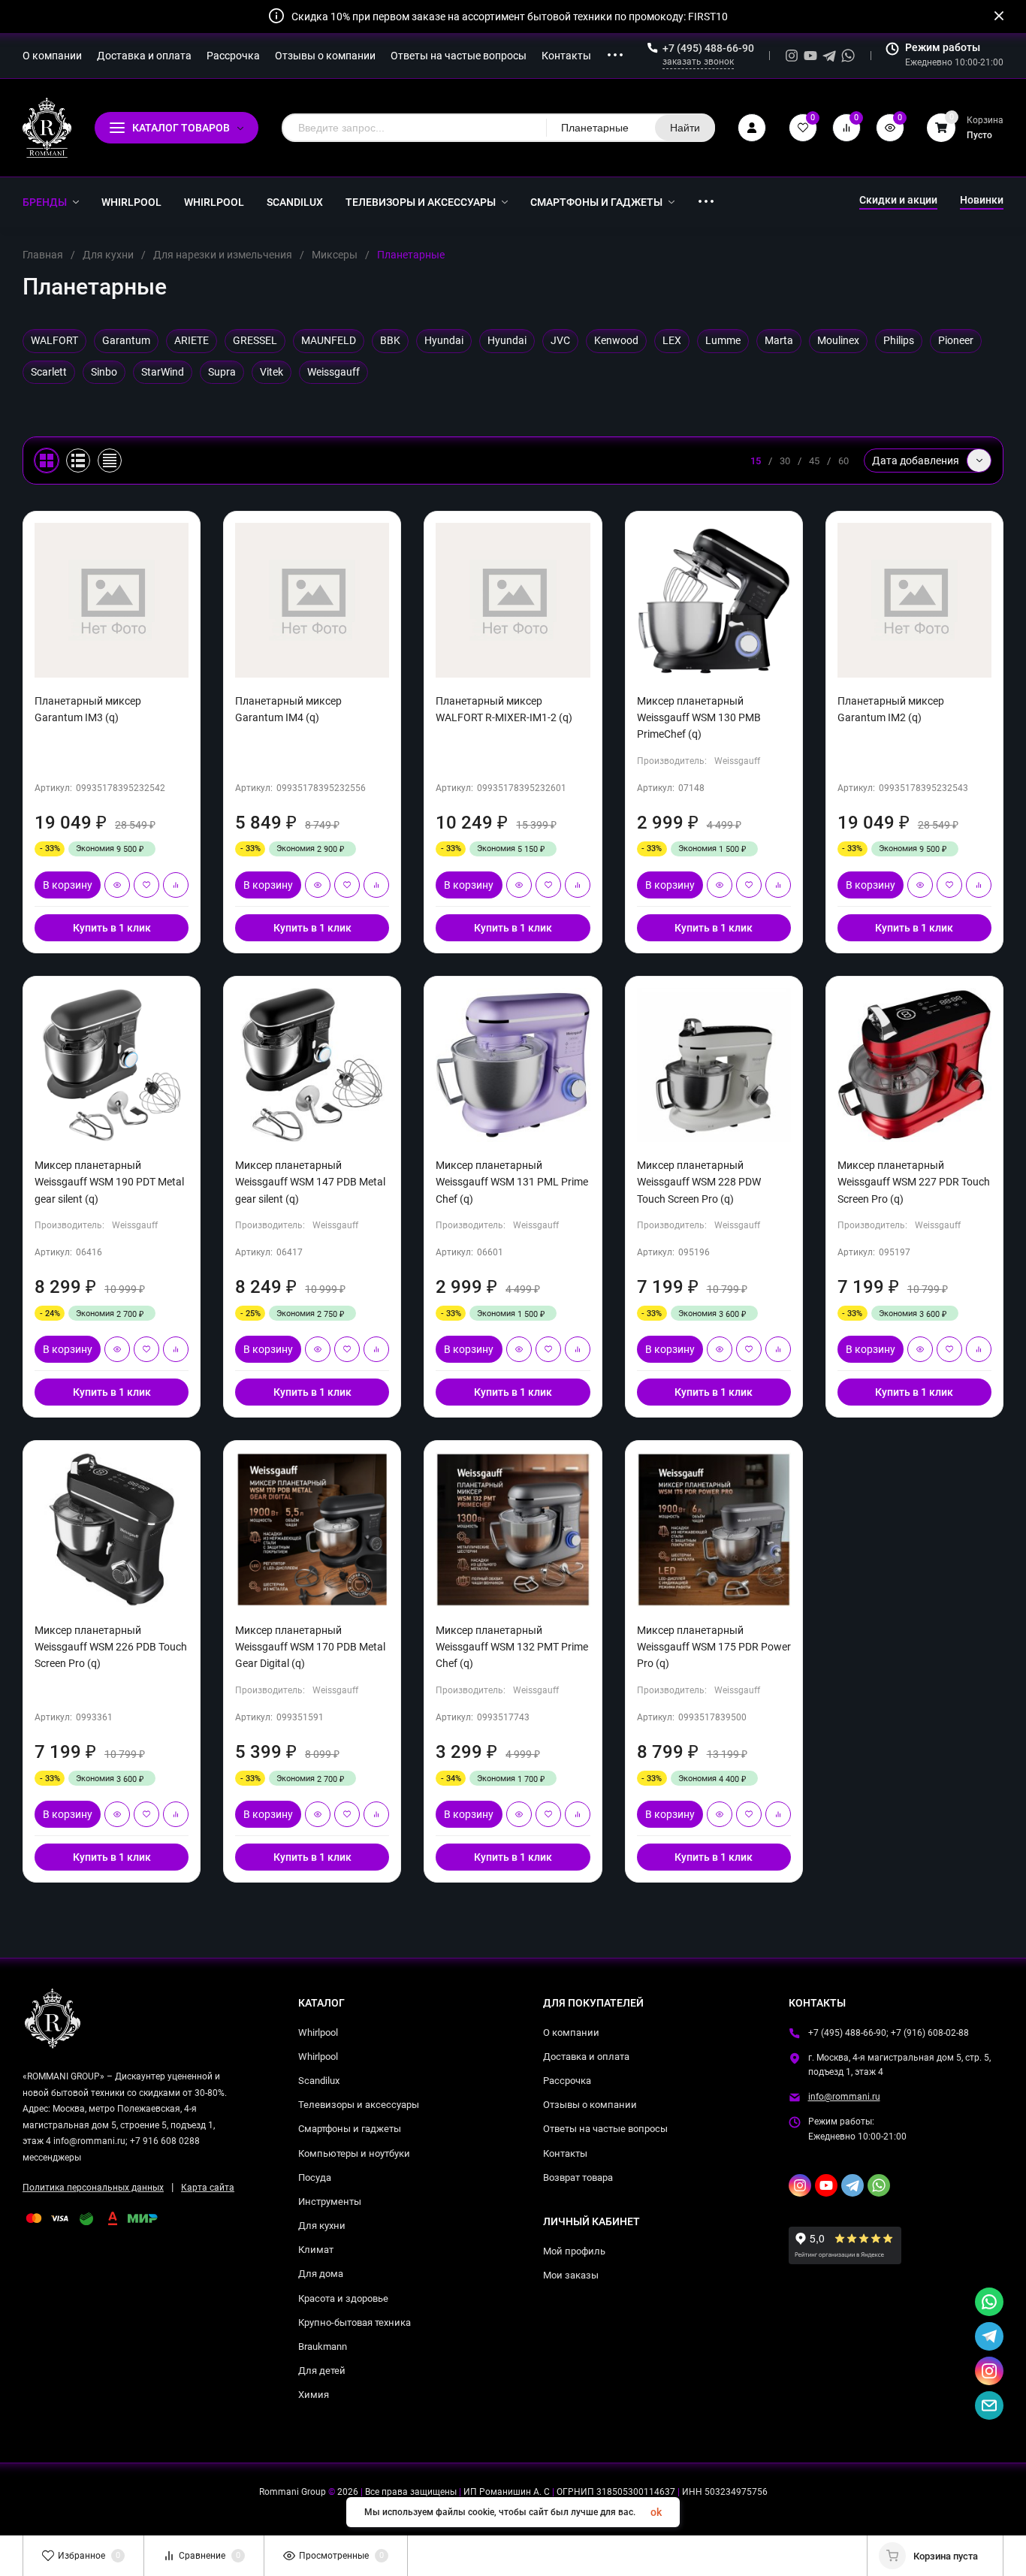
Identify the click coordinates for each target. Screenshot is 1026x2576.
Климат (316, 2250)
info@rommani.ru (844, 2097)
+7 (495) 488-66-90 (708, 48)
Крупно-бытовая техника (355, 2322)
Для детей (322, 2371)
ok (656, 2512)
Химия (314, 2395)
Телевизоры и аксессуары (359, 2105)
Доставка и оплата (586, 2057)
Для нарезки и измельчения (223, 255)
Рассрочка (567, 2081)
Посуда (315, 2177)
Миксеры (335, 255)
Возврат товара (578, 2177)
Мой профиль (574, 2251)
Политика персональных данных (93, 2188)
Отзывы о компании (590, 2105)
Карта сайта (208, 2188)
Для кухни (108, 255)
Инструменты (330, 2202)
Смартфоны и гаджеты (350, 2129)
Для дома (321, 2274)
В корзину (68, 885)
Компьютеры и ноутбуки (354, 2153)
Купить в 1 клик (112, 928)
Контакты (565, 2153)
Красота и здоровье (343, 2298)
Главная (43, 255)
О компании (571, 2032)
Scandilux (319, 2081)
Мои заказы (571, 2275)
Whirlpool (318, 2032)
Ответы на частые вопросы (605, 2129)
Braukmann (323, 2346)
